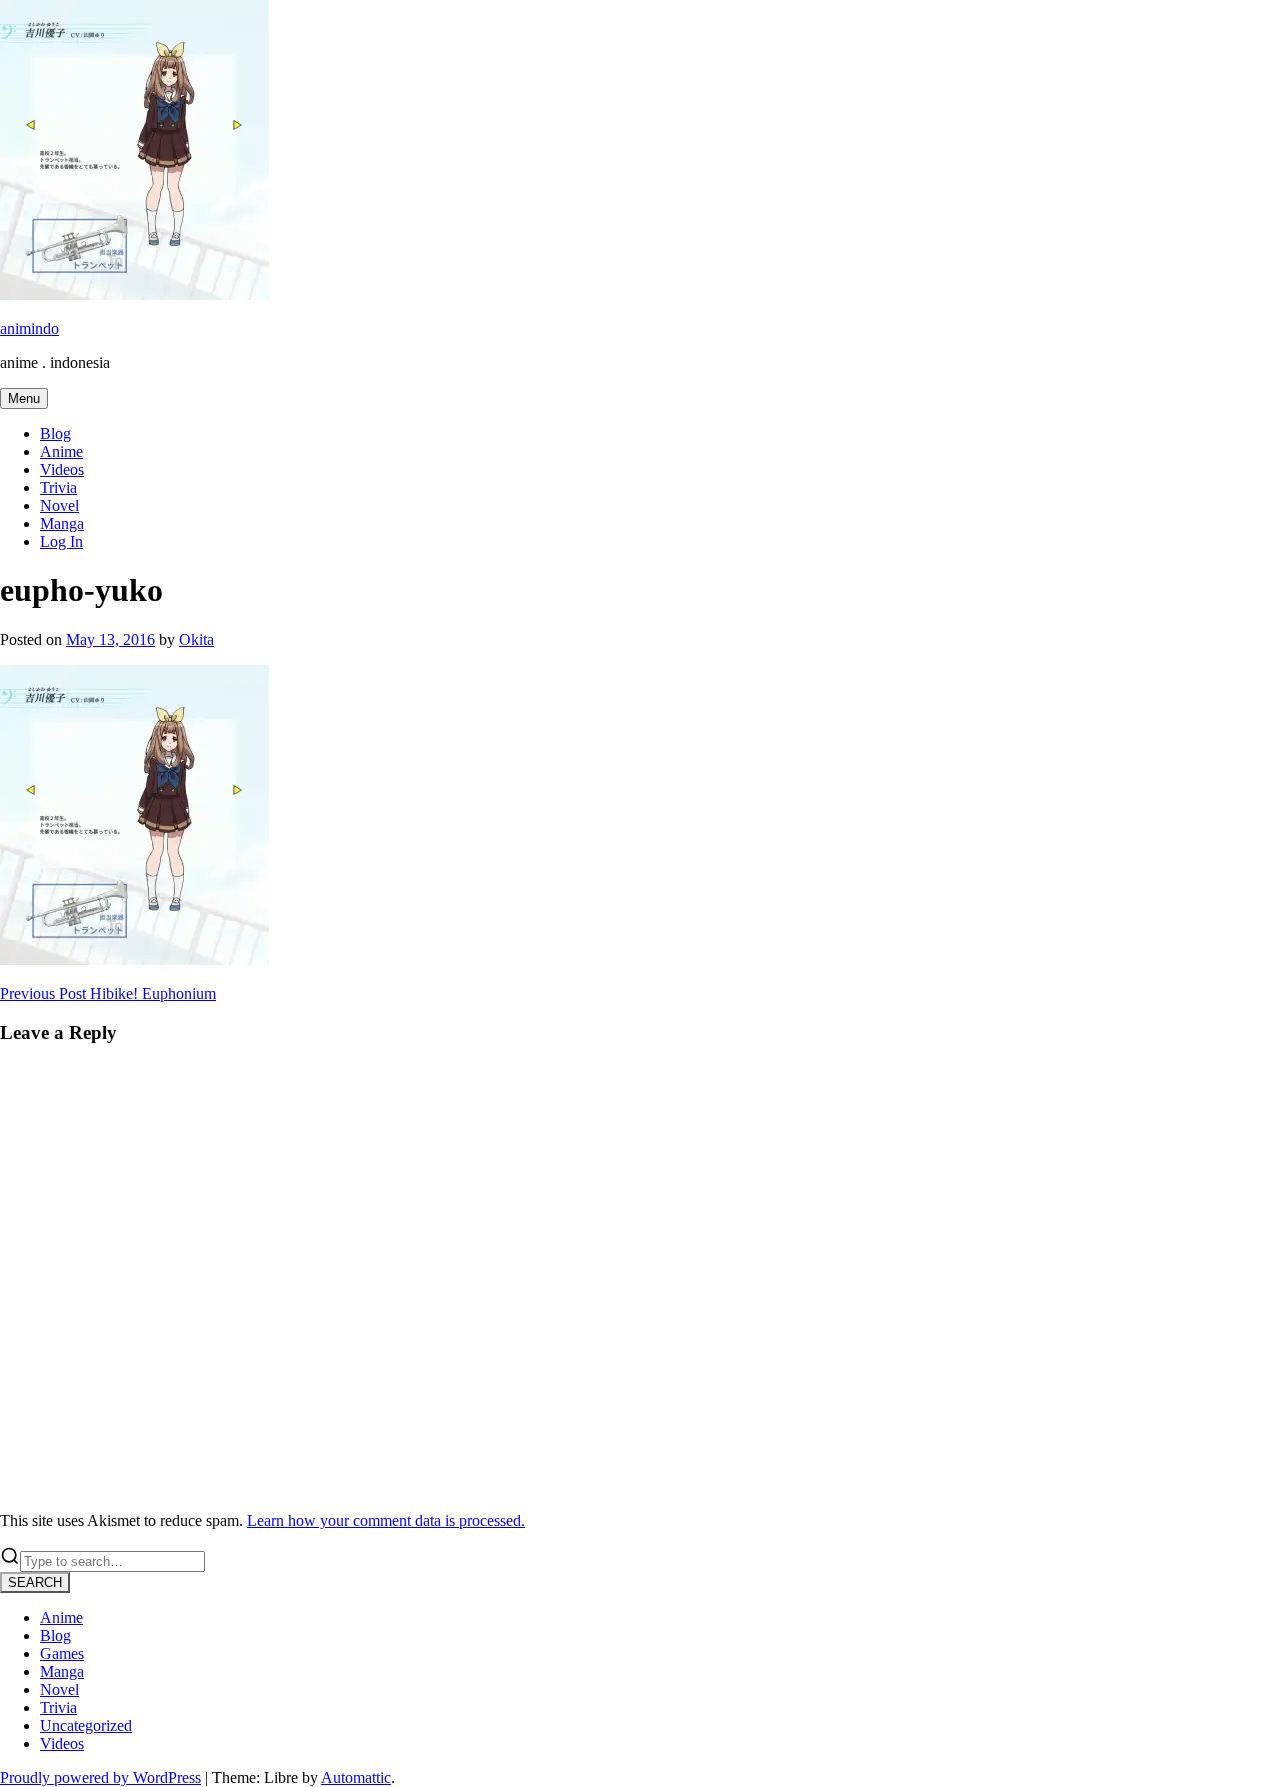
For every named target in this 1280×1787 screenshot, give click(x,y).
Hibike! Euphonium (108, 993)
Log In (61, 541)
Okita (196, 639)
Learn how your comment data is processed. (386, 1520)
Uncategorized (86, 1725)
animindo (29, 328)
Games (62, 1653)
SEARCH (35, 1582)
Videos (62, 469)
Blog (55, 433)
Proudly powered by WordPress (100, 1777)
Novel (59, 505)
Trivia (58, 487)
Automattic (356, 1777)
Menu (24, 398)
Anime (61, 451)
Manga (62, 523)
